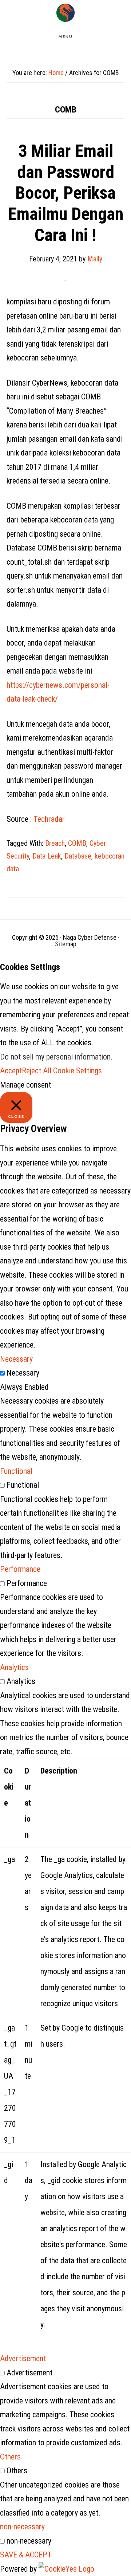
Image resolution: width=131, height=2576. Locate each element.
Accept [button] (11, 1071)
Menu (66, 37)
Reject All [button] (37, 1071)
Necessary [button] (16, 1359)
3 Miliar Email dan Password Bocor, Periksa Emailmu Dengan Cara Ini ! (66, 193)
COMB (77, 843)
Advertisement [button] (23, 2358)
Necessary (23, 1373)
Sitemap (66, 944)
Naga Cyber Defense (65, 13)
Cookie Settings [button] (78, 1071)
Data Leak (47, 856)
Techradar (49, 819)
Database (78, 856)
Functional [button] (16, 1471)
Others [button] (10, 2457)
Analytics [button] (14, 1667)
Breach (55, 843)
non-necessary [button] (22, 2527)
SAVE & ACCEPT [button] (26, 2555)
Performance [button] (20, 1569)
